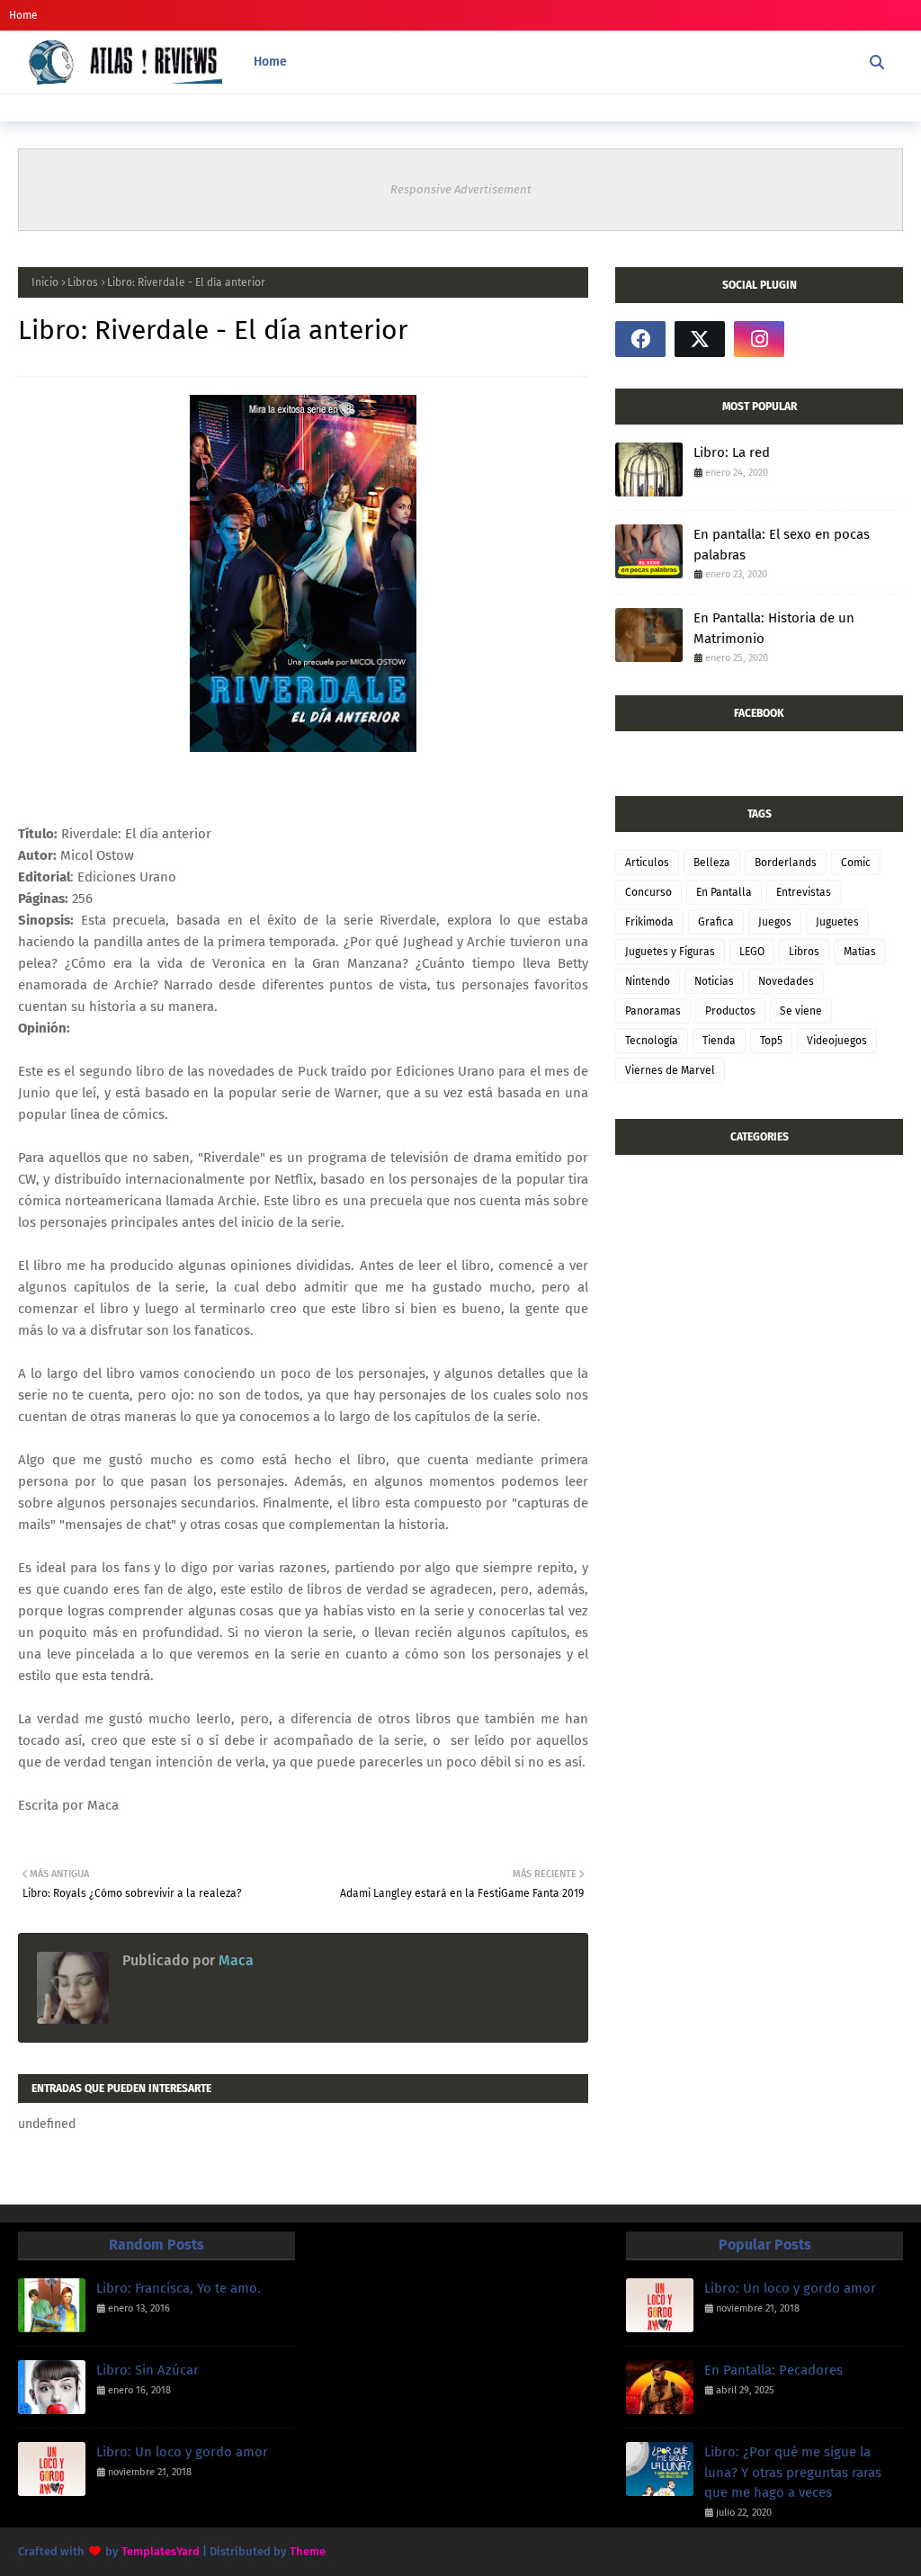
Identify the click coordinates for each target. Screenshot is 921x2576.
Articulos (647, 863)
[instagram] (759, 339)
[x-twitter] (700, 339)
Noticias (714, 981)
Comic (856, 863)
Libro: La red (732, 452)
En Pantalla (724, 892)
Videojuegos (837, 1041)
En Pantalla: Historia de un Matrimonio (774, 628)
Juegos (775, 922)
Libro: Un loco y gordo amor (182, 2452)
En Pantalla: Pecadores (773, 2370)
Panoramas (653, 1011)
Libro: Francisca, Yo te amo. (179, 2288)
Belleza (712, 863)
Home (23, 15)
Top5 (771, 1041)
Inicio (45, 282)
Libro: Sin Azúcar (148, 2370)
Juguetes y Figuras (670, 952)
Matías (860, 952)
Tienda (719, 1041)
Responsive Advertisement (461, 189)
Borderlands (786, 863)
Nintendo (648, 981)
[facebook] (640, 339)
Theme (308, 2551)
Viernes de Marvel (670, 1070)
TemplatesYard (161, 2551)
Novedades (786, 981)
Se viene (801, 1011)
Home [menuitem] (270, 62)
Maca (234, 1960)
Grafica (716, 922)
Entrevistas (804, 892)
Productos (730, 1011)
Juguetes (837, 922)
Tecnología (652, 1041)
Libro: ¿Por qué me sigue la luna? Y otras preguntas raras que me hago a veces (793, 2472)
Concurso (648, 892)
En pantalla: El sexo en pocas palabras (782, 545)
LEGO (752, 952)
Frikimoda (649, 922)
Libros (83, 282)
